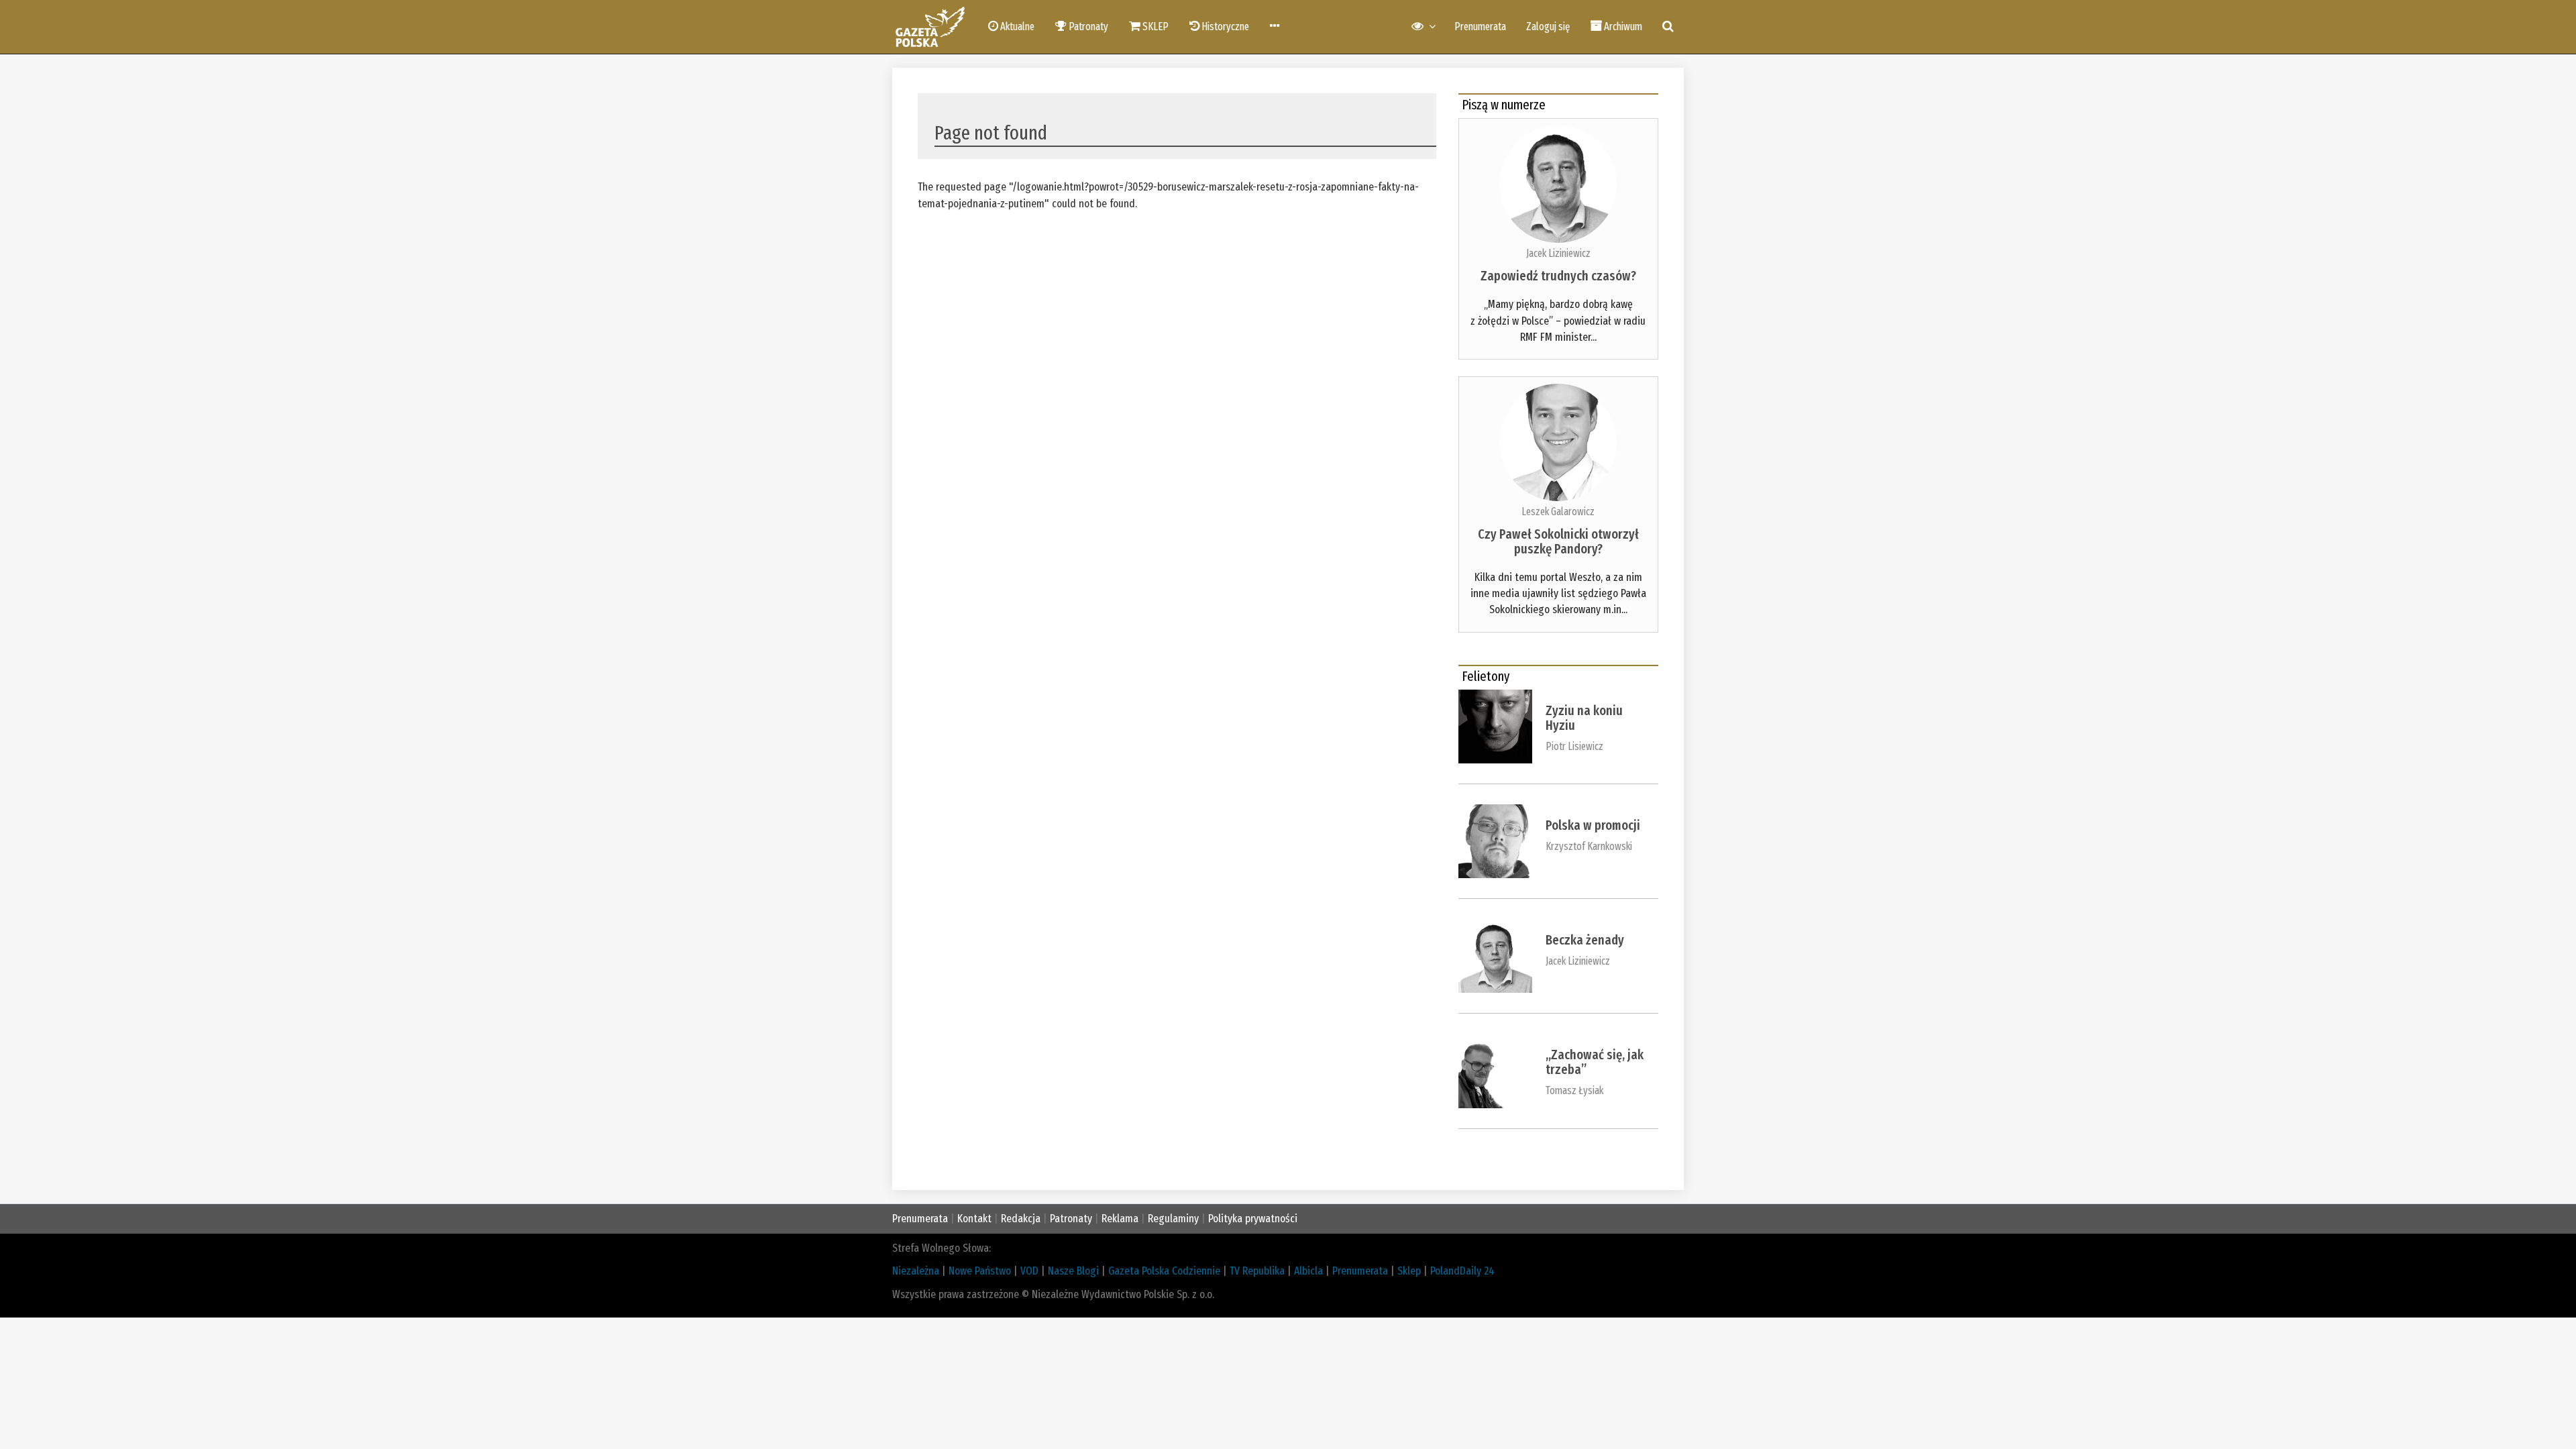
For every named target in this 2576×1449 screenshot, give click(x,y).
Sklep (1409, 1271)
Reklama (1120, 1219)
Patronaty (1071, 1219)
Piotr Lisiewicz (1574, 746)
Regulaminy (1173, 1219)
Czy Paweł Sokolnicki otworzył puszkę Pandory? (1558, 541)
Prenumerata (1480, 26)
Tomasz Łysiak (1574, 1090)
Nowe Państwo (980, 1271)
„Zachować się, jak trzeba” (1595, 1062)
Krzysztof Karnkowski (1589, 846)
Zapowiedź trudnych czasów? (1558, 276)
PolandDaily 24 (1462, 1271)
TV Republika (1257, 1271)
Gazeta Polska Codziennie (1164, 1271)
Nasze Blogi (1073, 1271)
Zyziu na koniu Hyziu (1584, 718)
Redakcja (1021, 1219)
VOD (1029, 1271)
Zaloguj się (1548, 26)
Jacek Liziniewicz (1558, 253)
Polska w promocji (1593, 825)
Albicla (1308, 1271)
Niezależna (916, 1271)
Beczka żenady (1585, 940)
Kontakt (974, 1219)
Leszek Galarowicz (1558, 512)
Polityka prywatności (1253, 1219)
